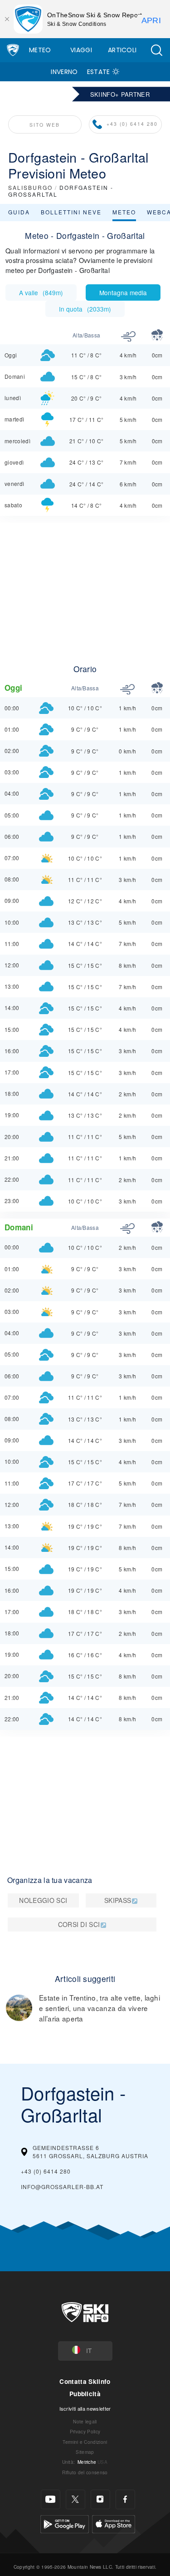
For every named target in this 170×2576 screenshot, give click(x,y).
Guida (19, 212)
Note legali (85, 2421)
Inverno (64, 72)
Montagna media (123, 292)
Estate (99, 72)
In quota (85, 309)
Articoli (122, 50)
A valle (41, 292)
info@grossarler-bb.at (62, 2187)
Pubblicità (85, 2394)
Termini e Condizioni (85, 2442)
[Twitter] (75, 2499)
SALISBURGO (30, 187)
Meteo (40, 50)
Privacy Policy (85, 2431)
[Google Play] (65, 2523)
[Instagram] (100, 2499)
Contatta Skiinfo (85, 2381)
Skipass (118, 1900)
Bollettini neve (71, 212)
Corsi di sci (79, 1924)
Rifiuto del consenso (85, 2472)
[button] (156, 50)
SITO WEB (45, 125)
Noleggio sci (43, 1900)
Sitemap (85, 2452)
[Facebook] (125, 2499)
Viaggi (81, 50)
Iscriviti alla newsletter (85, 2408)
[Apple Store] (114, 2523)
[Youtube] (51, 2499)
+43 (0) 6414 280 (132, 124)
